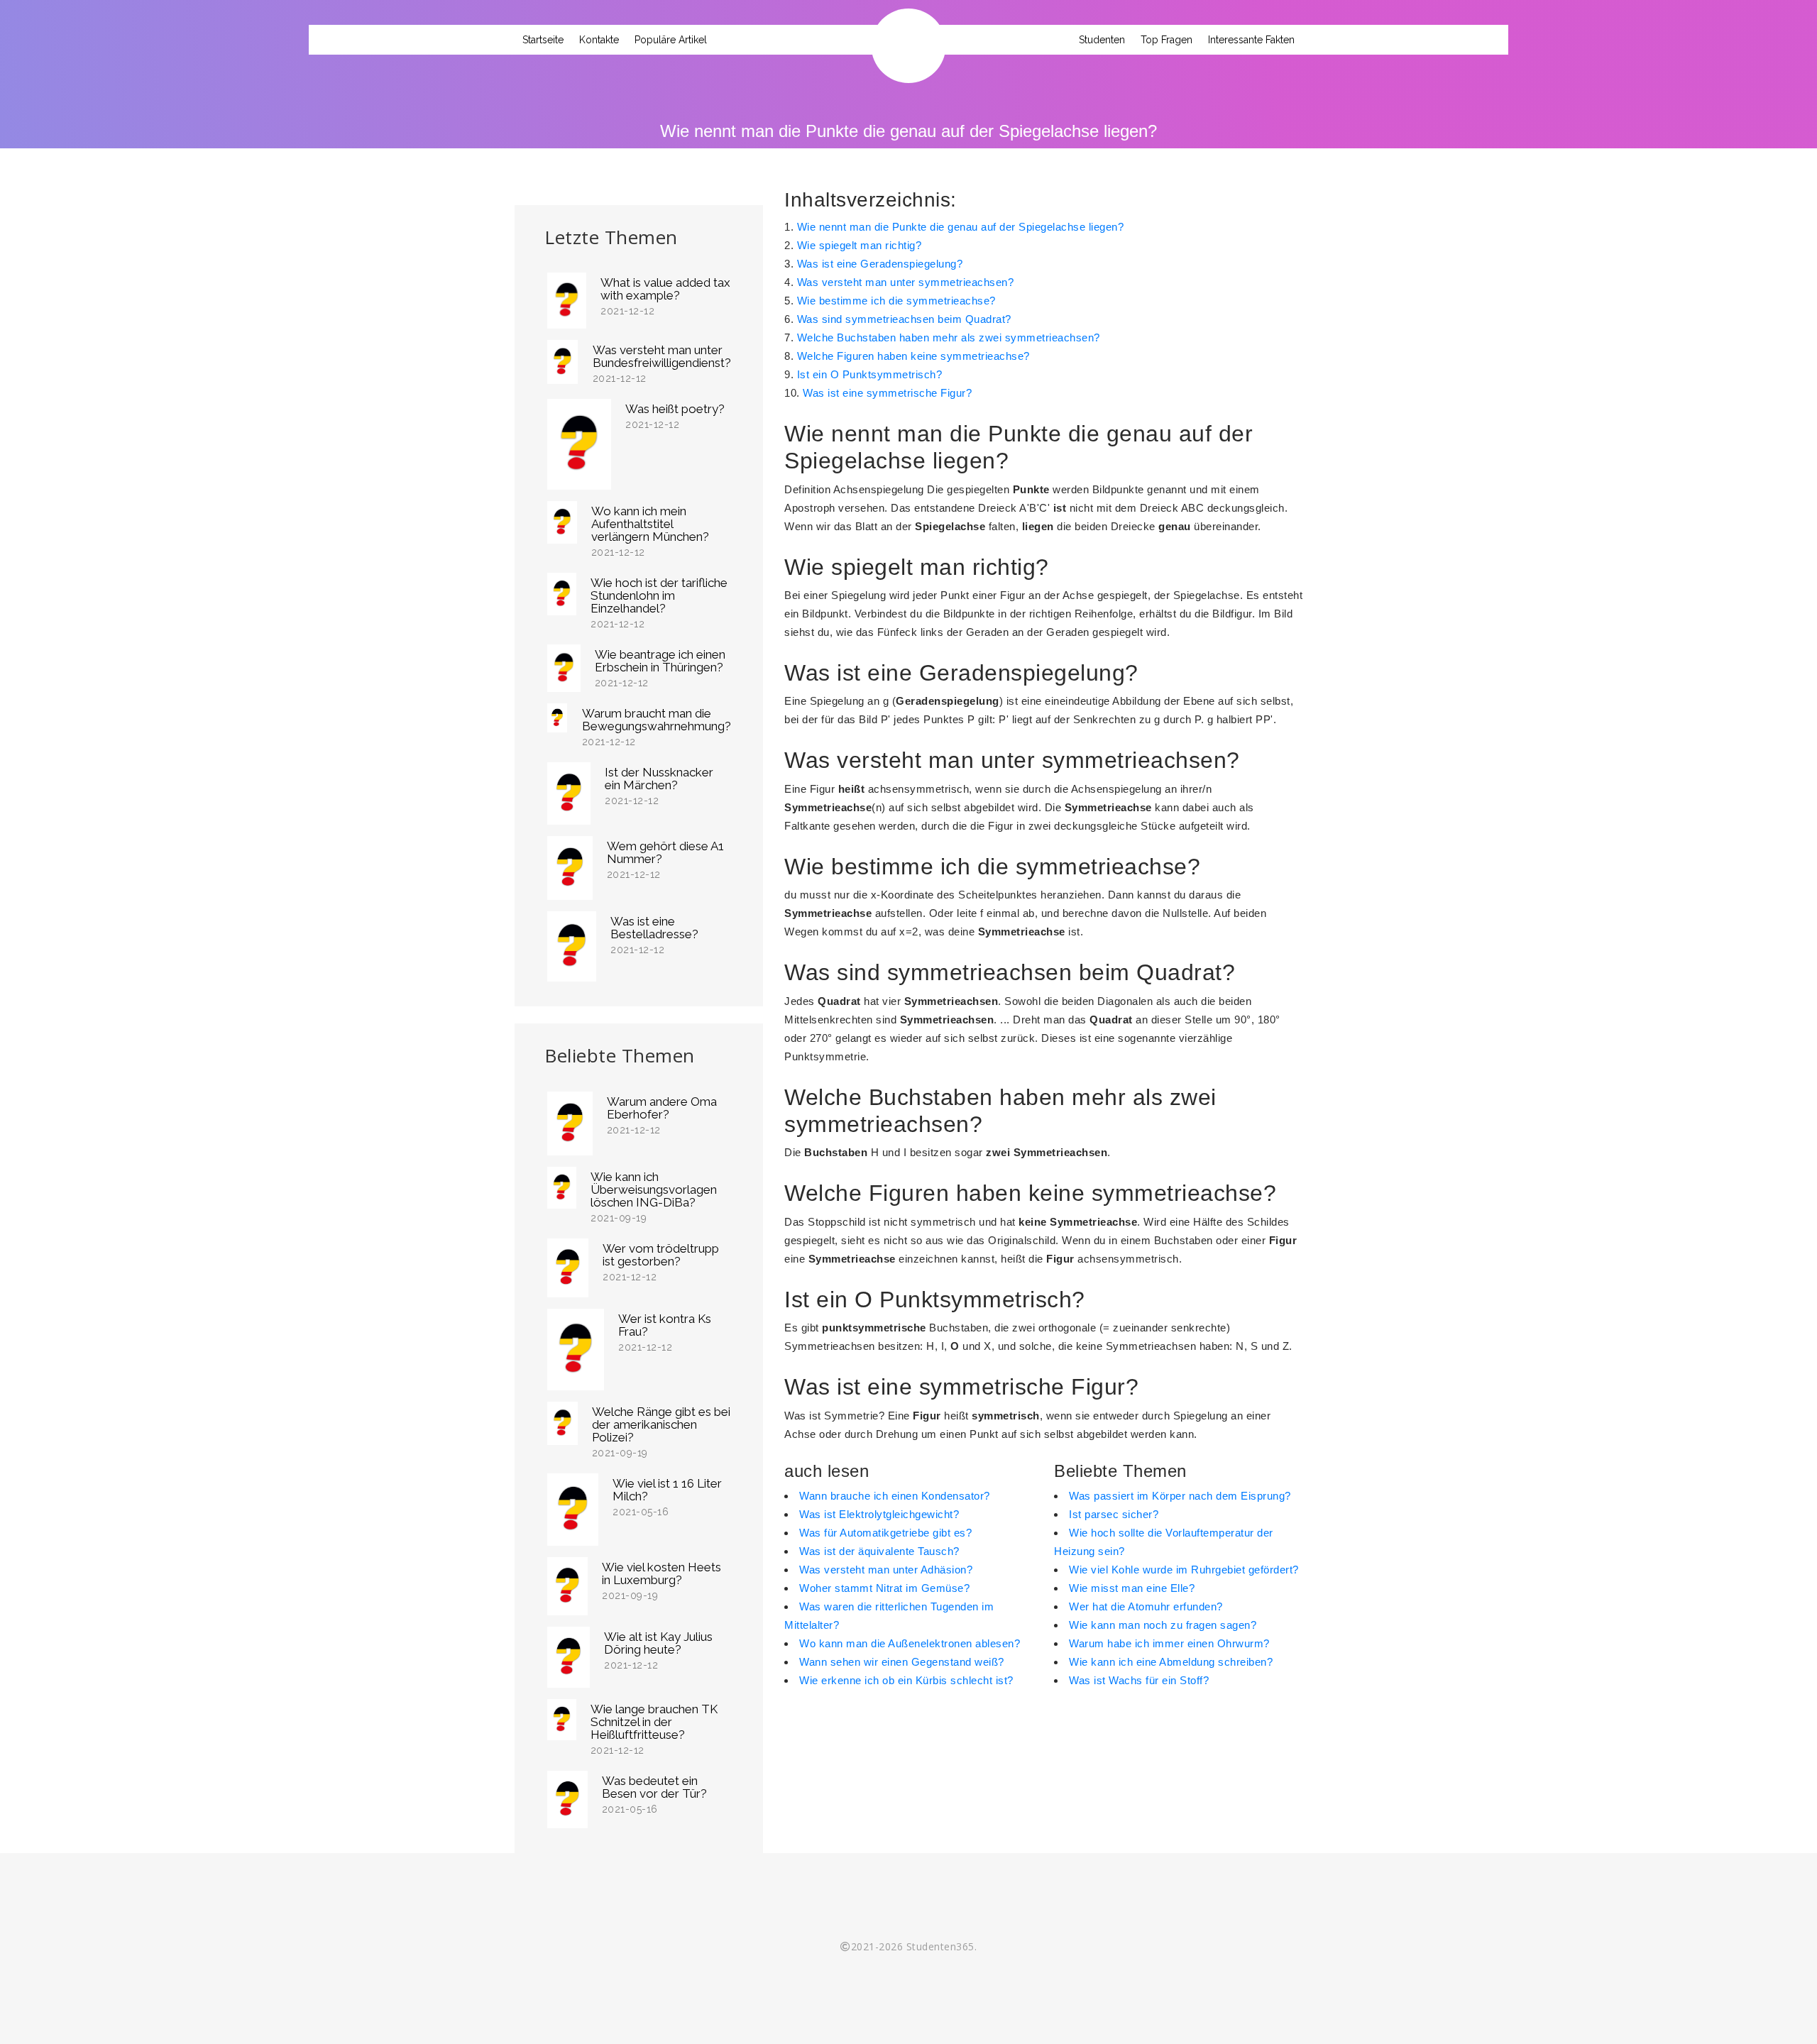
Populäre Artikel (671, 40)
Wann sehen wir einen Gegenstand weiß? (902, 1662)
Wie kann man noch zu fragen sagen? (1163, 1625)
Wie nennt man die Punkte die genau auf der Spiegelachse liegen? (961, 227)
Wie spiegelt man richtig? (860, 245)
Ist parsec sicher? (1114, 1514)
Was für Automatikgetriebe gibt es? (885, 1533)
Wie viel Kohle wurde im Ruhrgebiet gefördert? (1184, 1570)
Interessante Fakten (1251, 40)
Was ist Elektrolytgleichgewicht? (879, 1514)
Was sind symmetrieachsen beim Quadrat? (904, 319)
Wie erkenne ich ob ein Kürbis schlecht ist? (906, 1680)
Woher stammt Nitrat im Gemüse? (884, 1588)
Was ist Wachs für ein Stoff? (1139, 1680)
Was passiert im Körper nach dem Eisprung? (1180, 1496)
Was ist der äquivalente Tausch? (879, 1551)
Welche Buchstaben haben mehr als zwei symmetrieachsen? (949, 337)
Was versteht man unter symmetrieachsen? (906, 282)
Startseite (543, 40)
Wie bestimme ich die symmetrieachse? (896, 301)
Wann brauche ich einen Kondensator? (895, 1496)
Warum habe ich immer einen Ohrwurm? (1169, 1643)
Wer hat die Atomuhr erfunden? (1146, 1606)
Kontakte (599, 40)
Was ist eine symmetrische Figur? (887, 393)
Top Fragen (1166, 40)
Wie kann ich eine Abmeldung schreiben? (1171, 1662)
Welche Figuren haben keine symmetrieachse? (913, 356)
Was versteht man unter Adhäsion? (886, 1570)
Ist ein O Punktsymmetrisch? (870, 374)
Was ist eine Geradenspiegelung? (880, 264)
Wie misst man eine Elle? (1132, 1588)
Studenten (1102, 40)
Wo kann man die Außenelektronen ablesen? (910, 1643)
